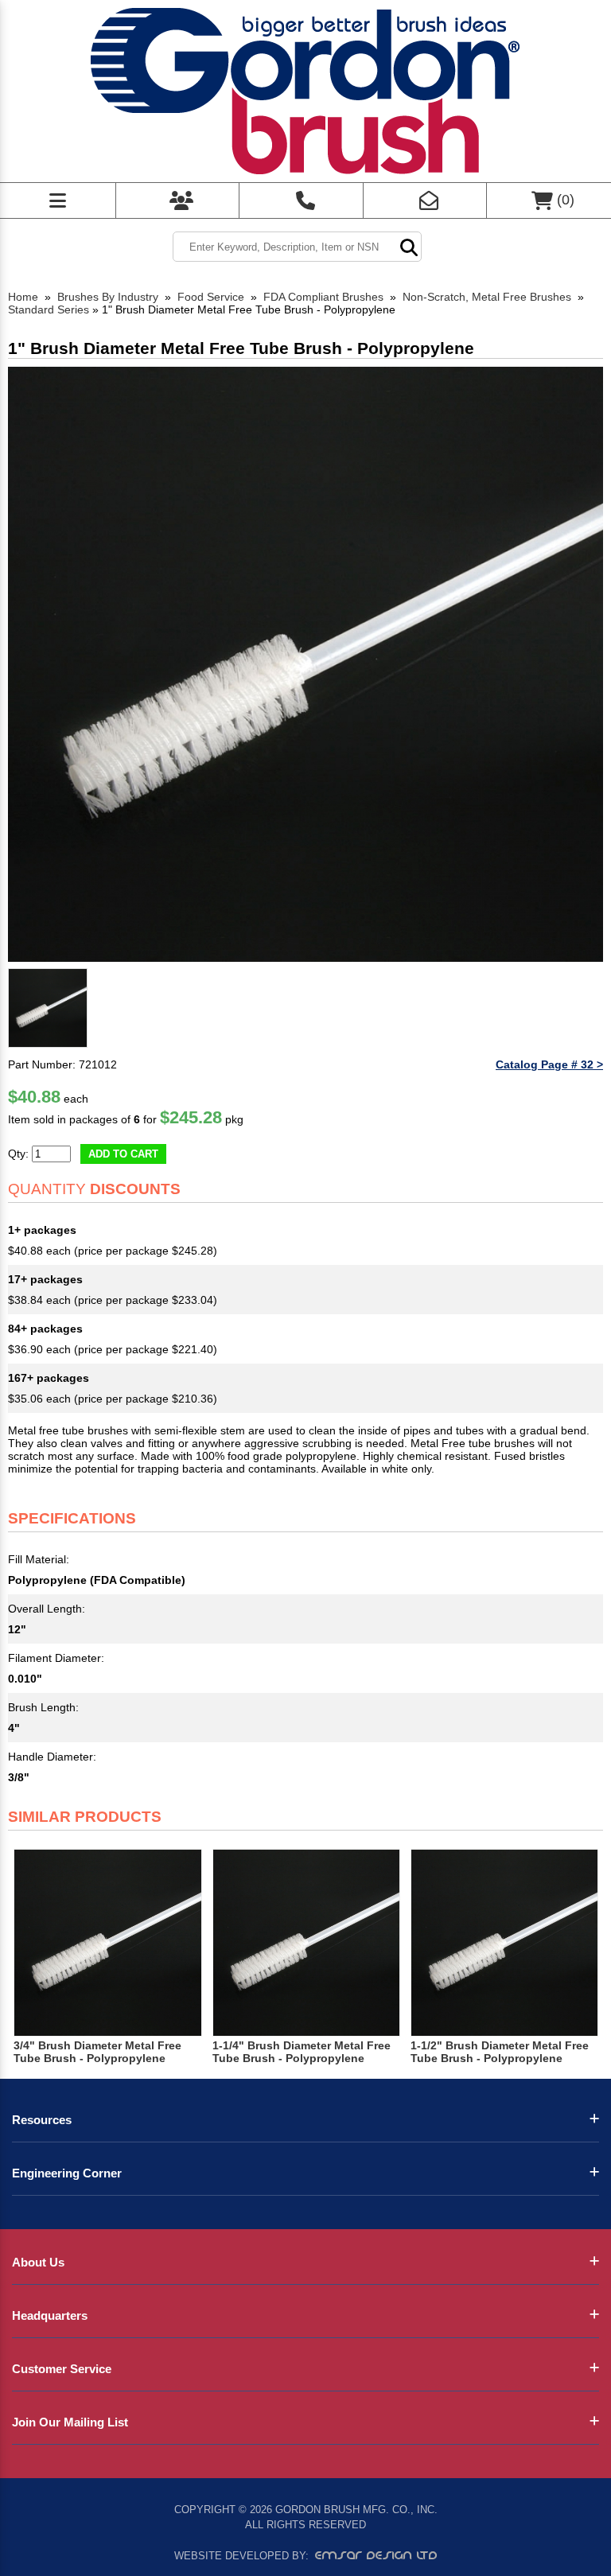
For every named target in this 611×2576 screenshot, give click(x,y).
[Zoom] (305, 664)
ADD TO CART (123, 1154)
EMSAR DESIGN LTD (376, 2555)
